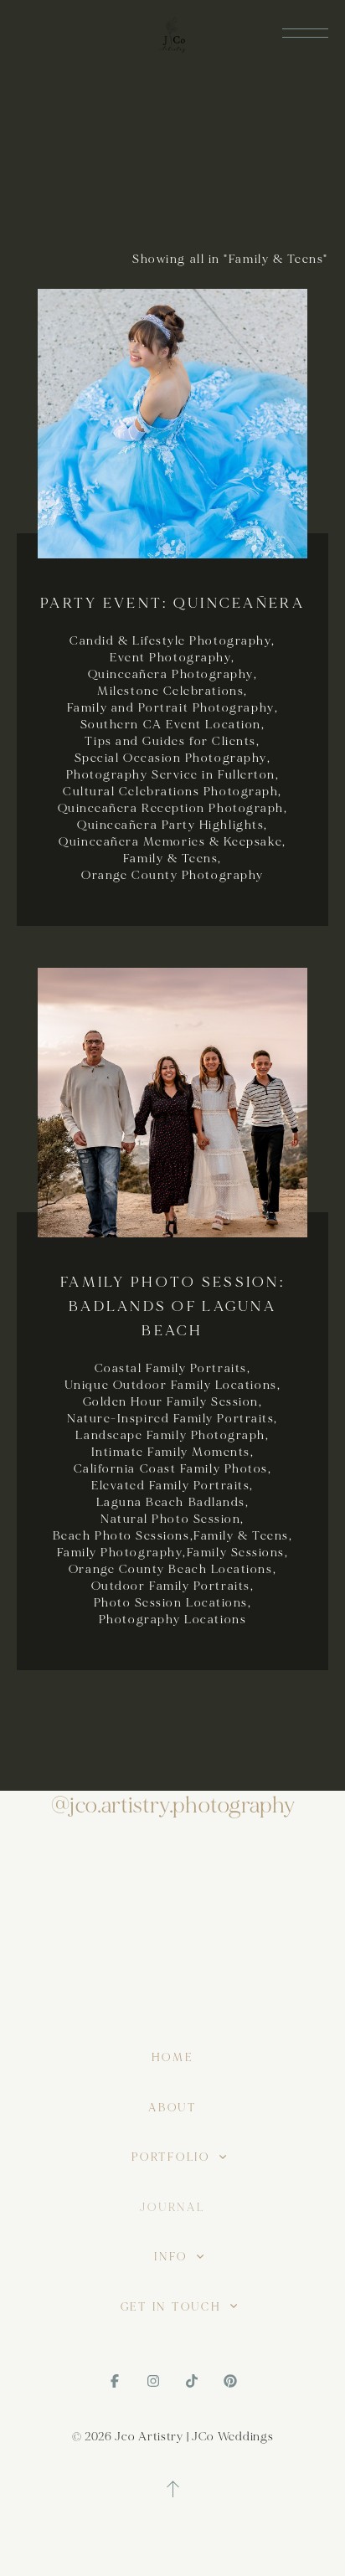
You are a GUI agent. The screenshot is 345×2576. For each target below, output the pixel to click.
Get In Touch (174, 2307)
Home (173, 2058)
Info (173, 2257)
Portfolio (173, 2157)
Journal (172, 2208)
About (172, 2108)
